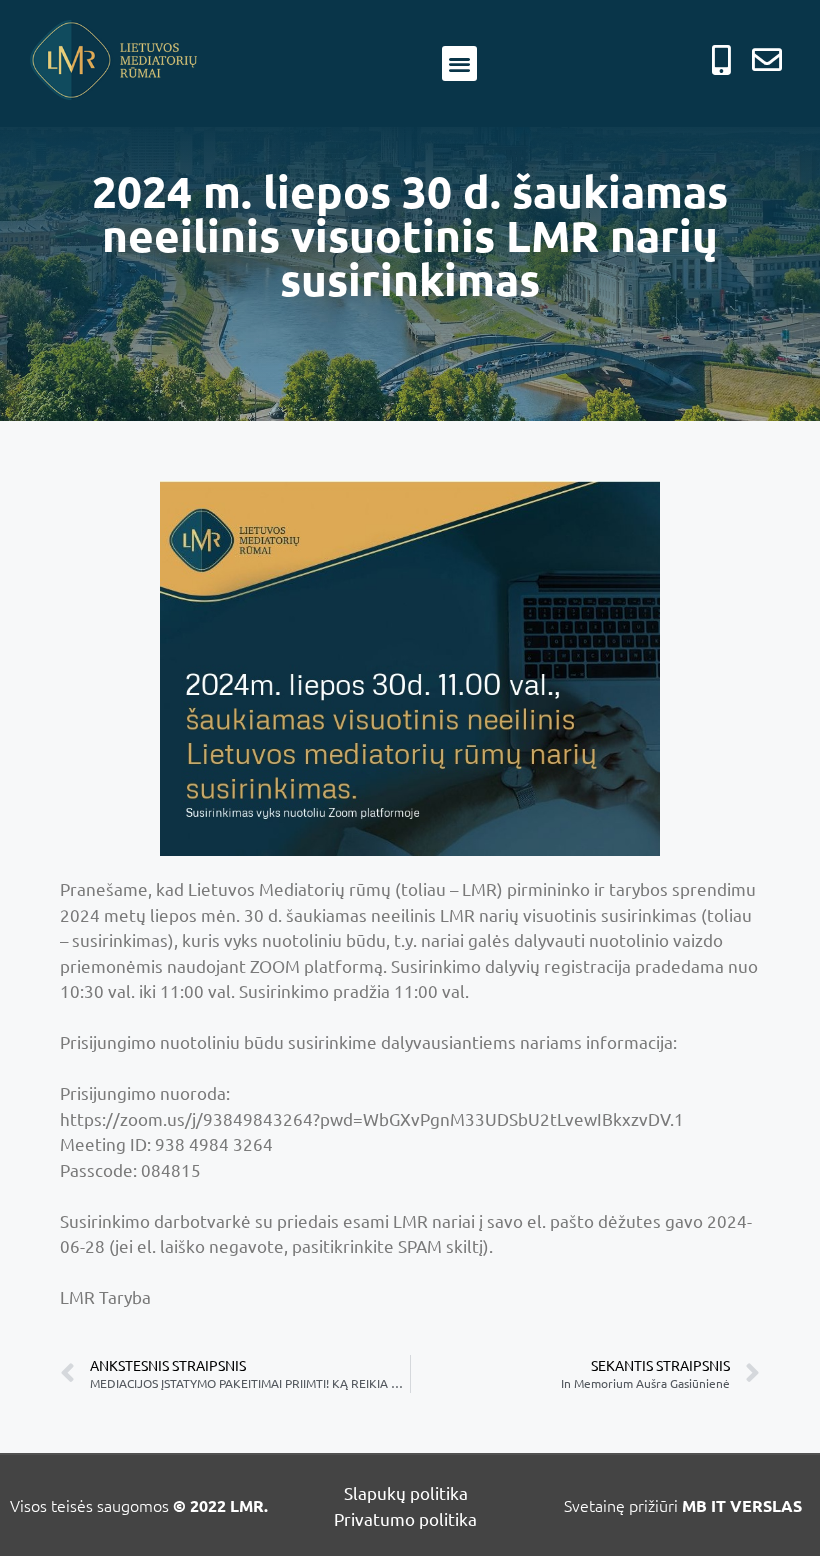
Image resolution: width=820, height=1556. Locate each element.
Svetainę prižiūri (683, 1505)
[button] (459, 63)
